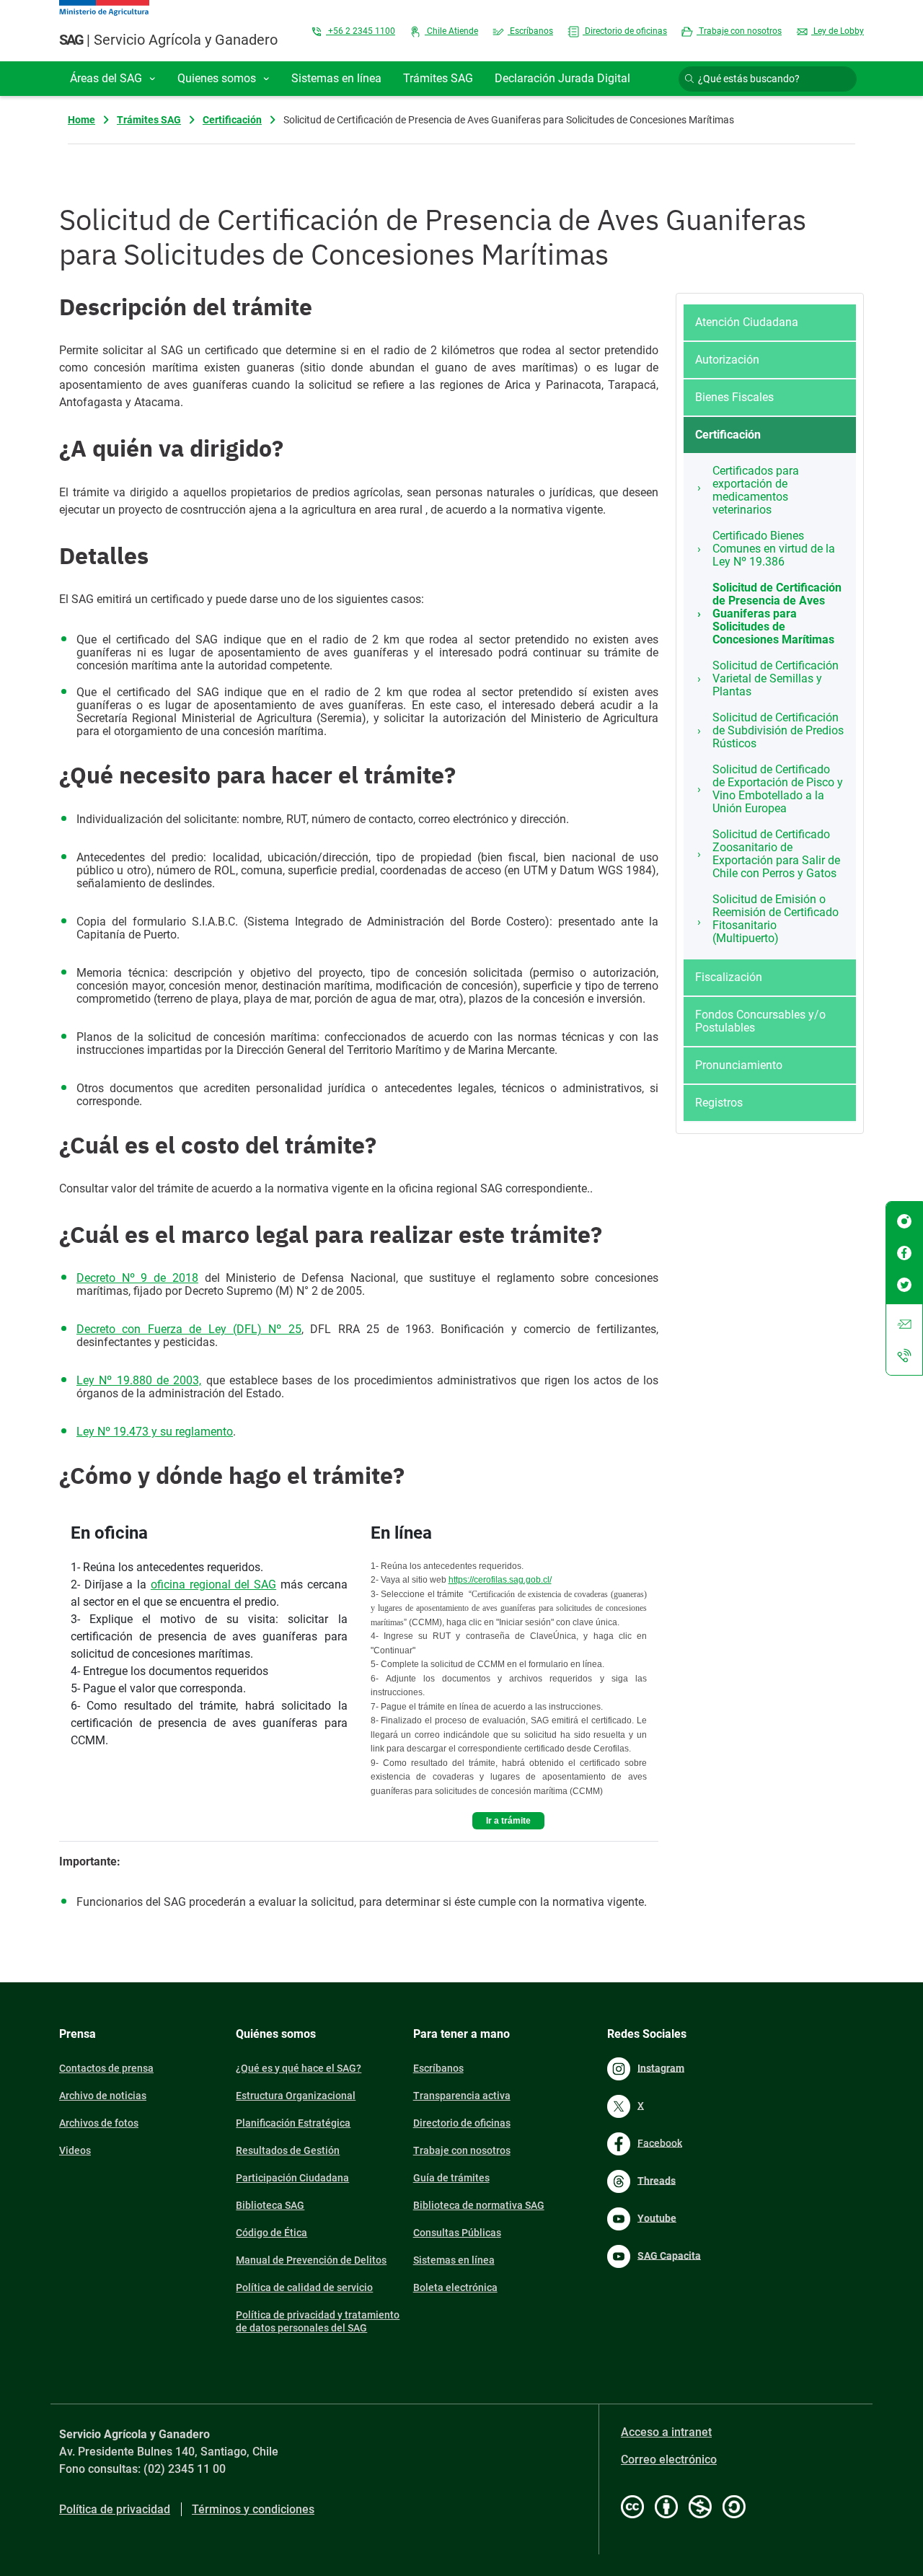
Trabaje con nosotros (739, 31)
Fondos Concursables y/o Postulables (760, 1021)
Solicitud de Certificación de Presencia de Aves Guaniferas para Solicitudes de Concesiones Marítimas (777, 614)
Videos (75, 2150)
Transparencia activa (462, 2096)
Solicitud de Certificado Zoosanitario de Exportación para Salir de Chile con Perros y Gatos (776, 854)
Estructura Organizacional (296, 2096)
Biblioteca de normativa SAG (479, 2205)
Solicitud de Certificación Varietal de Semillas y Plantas (776, 678)
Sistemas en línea (454, 2260)
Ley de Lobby (838, 31)
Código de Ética (271, 2233)
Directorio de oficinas (625, 31)
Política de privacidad (115, 2509)
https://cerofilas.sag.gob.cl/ (500, 1580)
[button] (113, 79)
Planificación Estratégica (293, 2123)
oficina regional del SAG (213, 1584)
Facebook (660, 2142)
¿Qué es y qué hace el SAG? (299, 2068)
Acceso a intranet (666, 2432)
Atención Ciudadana (747, 322)
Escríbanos (530, 31)
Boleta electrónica (455, 2287)
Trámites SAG (149, 120)
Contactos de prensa (106, 2068)
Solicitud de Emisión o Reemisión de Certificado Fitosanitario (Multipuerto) (776, 919)
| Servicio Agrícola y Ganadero (168, 40)
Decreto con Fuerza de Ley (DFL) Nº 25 (189, 1329)
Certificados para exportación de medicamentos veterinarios (756, 490)
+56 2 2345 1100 (361, 31)
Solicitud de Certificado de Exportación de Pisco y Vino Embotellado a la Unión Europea (778, 789)
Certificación (232, 120)
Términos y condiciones (253, 2509)
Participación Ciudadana (292, 2178)
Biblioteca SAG (270, 2205)
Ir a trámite (508, 1821)
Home (81, 120)
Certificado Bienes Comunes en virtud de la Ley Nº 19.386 (774, 549)
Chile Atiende (451, 31)
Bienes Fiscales (734, 397)
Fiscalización (729, 977)
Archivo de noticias (103, 2096)
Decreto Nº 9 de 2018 (137, 1278)
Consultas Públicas (457, 2233)
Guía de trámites (451, 2178)
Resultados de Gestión (288, 2150)
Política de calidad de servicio (304, 2287)
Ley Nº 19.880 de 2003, (139, 1380)
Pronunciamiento (739, 1065)
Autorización (727, 360)
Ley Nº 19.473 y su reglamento (155, 1432)
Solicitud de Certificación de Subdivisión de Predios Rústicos (778, 730)
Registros (719, 1103)
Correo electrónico (669, 2459)
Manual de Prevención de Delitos (311, 2260)
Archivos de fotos (99, 2123)
